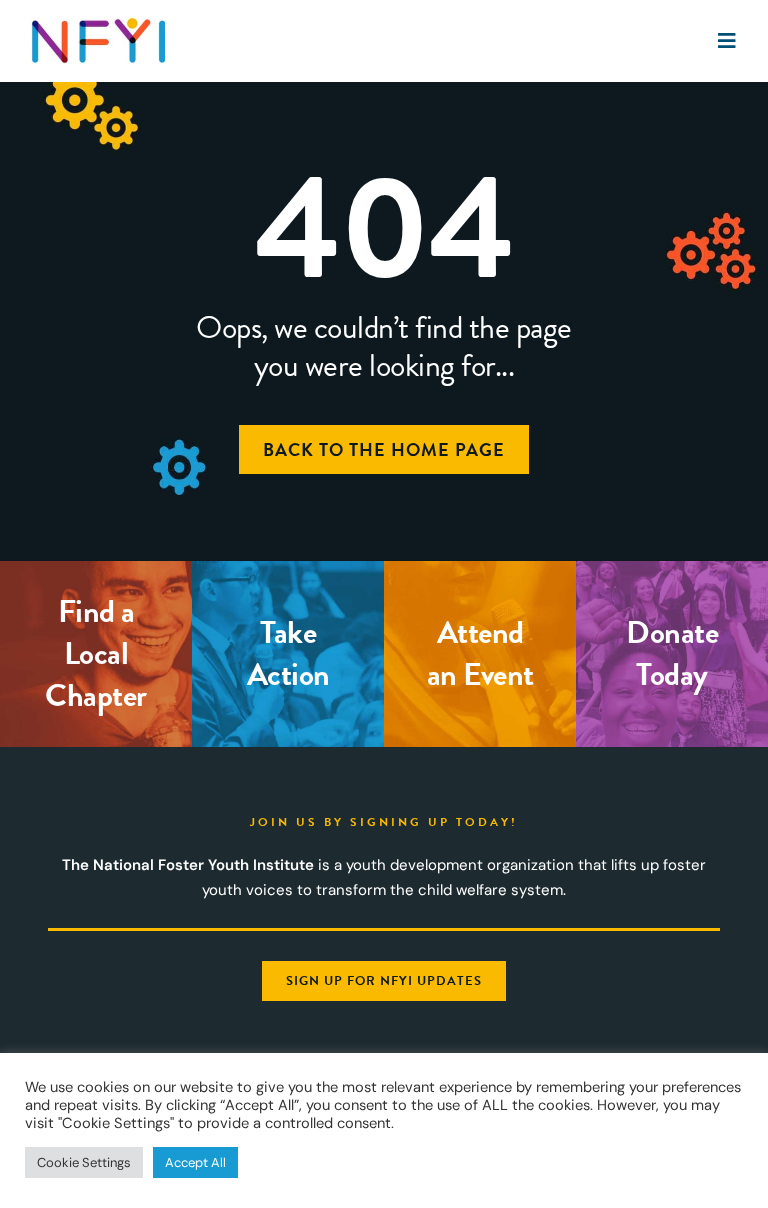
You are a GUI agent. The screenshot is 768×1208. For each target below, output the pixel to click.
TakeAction (288, 653)
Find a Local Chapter (96, 653)
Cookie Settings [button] (84, 1162)
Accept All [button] (195, 1162)
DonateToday (672, 653)
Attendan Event (480, 653)
